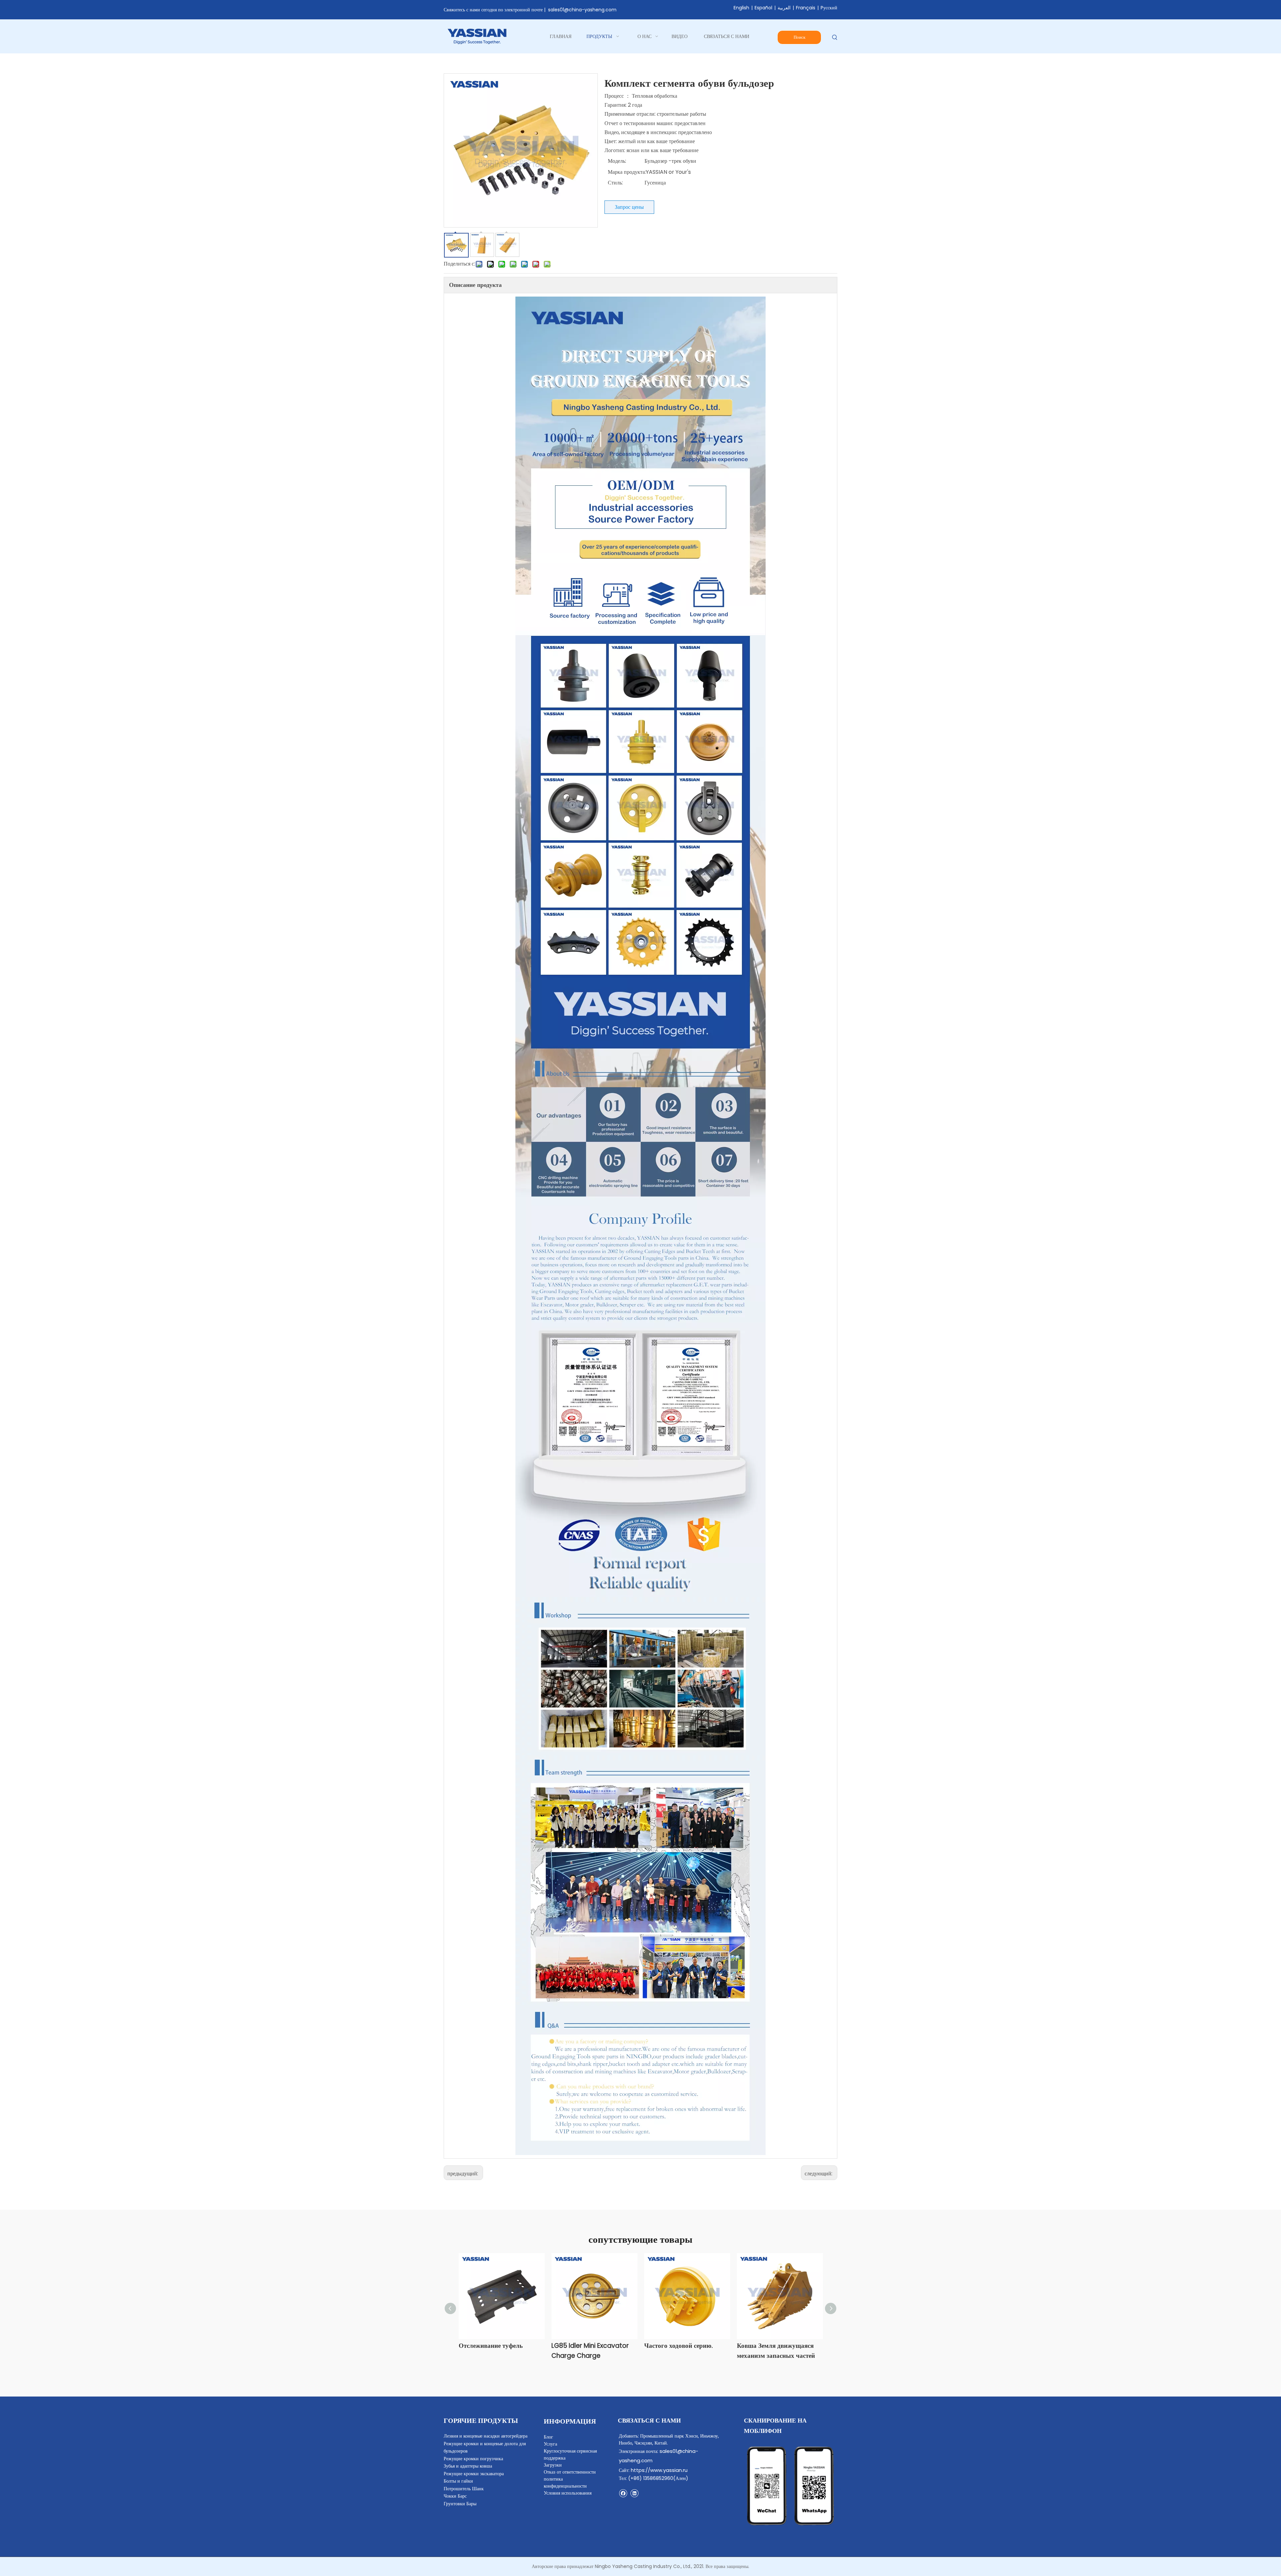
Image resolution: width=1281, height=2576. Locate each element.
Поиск (799, 37)
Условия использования (568, 2493)
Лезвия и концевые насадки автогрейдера (486, 2436)
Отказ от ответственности (570, 2472)
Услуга (550, 2444)
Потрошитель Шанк (464, 2489)
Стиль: (615, 183)
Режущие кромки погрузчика (473, 2459)
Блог (548, 2437)
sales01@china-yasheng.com (582, 10)
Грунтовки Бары (460, 2504)
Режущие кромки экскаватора (474, 2474)
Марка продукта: (627, 172)
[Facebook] (623, 2493)
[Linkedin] (634, 2493)
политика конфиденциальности (565, 2482)
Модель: (617, 161)
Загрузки (553, 2465)
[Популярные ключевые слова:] (835, 38)
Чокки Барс (455, 2496)
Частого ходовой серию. (679, 2346)
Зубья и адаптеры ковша (468, 2466)
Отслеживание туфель (491, 2346)
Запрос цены (629, 207)
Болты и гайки (458, 2481)
